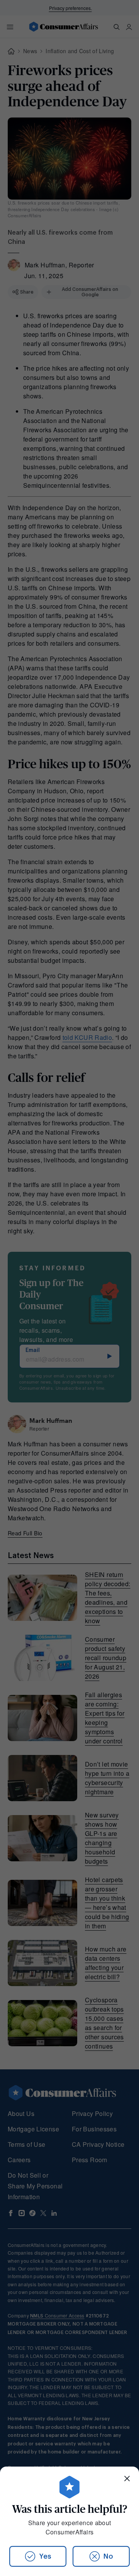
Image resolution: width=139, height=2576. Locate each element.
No (108, 2556)
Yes (45, 2556)
